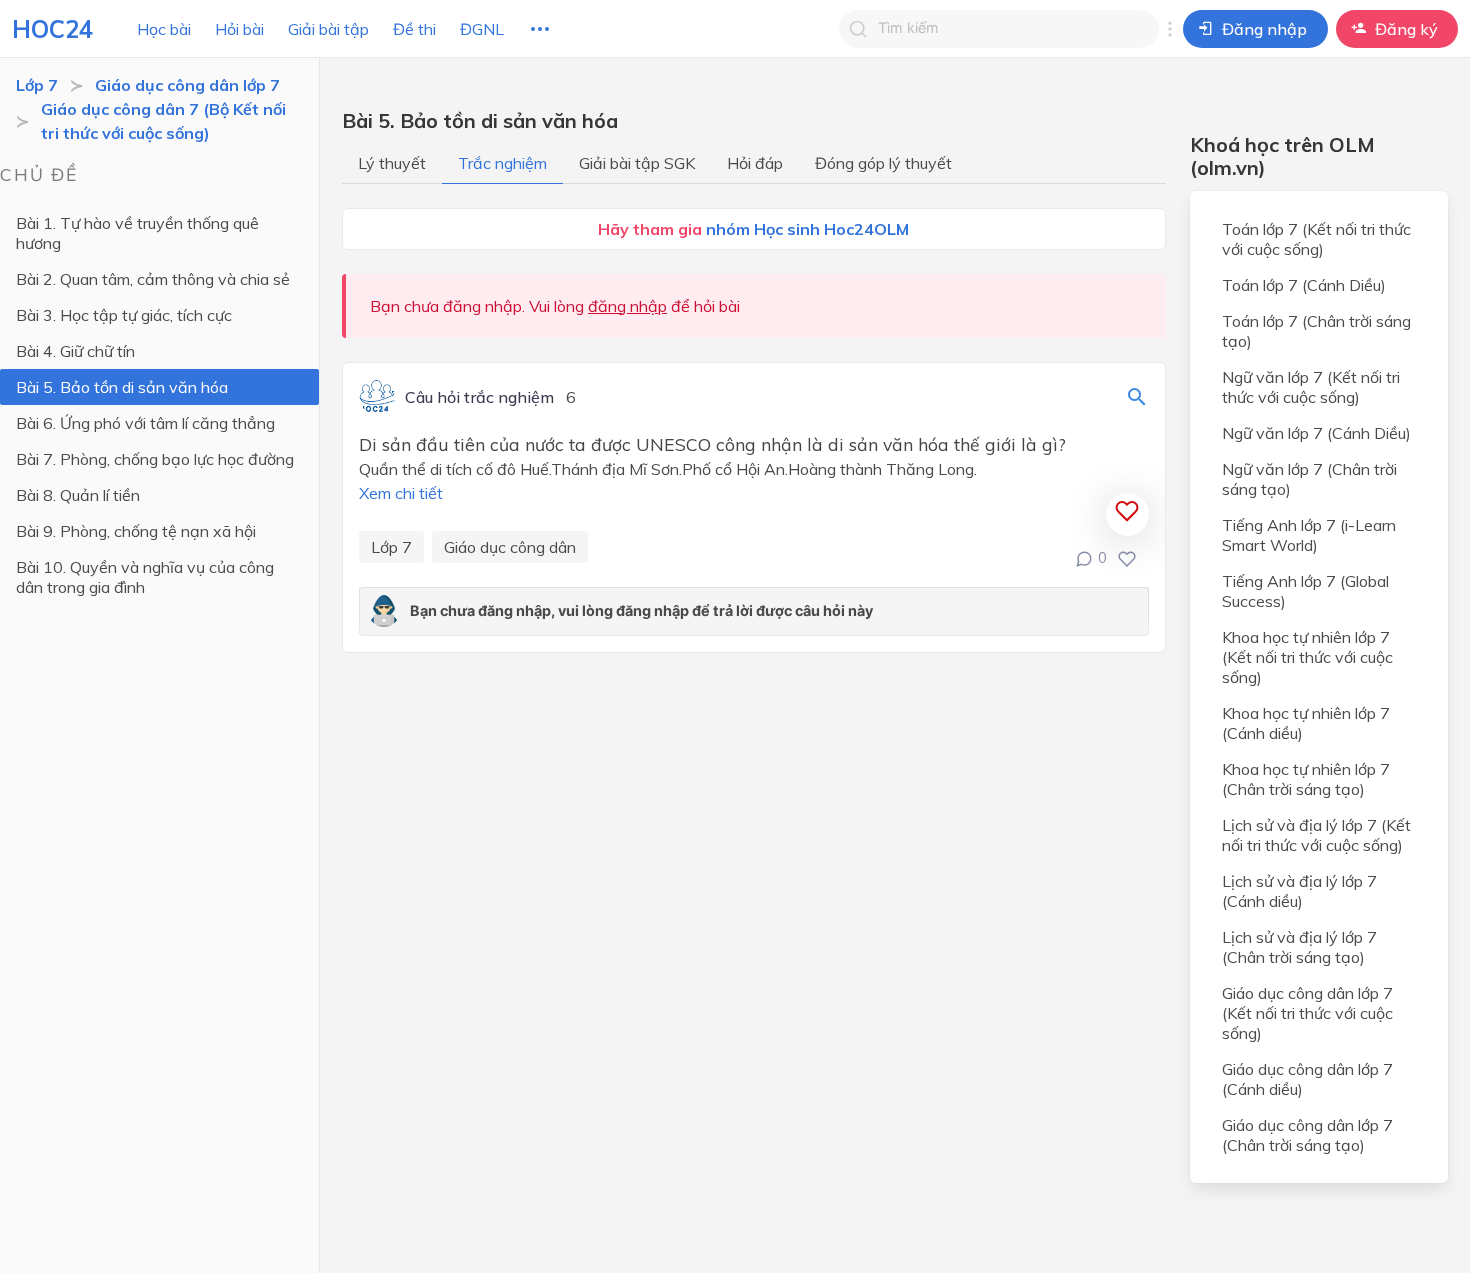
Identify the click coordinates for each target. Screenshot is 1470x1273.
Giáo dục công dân (510, 547)
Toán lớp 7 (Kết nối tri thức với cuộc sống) (1316, 239)
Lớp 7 (37, 85)
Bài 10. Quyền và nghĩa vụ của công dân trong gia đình (145, 577)
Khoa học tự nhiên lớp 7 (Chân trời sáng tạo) (1306, 779)
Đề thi (414, 29)
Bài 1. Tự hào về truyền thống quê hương (137, 233)
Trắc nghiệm (502, 163)
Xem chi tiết (401, 493)
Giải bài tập (328, 29)
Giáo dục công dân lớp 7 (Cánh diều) (1307, 1079)
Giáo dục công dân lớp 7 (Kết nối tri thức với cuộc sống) (1307, 1013)
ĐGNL (482, 29)
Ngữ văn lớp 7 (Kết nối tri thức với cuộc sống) (1311, 387)
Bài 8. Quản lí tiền (78, 495)
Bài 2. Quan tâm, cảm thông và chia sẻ (153, 279)
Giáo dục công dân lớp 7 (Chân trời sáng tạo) (1307, 1135)
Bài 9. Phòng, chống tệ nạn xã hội (136, 531)
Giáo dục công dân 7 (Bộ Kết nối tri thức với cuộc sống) (163, 121)
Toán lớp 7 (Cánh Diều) (1304, 285)
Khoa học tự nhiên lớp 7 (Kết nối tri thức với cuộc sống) (1307, 657)
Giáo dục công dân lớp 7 (187, 85)
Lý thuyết (392, 163)
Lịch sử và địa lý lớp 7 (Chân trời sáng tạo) (1299, 947)
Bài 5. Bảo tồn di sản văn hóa (122, 387)
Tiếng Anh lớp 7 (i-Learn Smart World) (1309, 535)
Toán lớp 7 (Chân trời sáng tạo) (1316, 331)
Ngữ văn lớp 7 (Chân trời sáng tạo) (1309, 479)
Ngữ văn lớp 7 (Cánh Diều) (1316, 433)
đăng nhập (627, 306)
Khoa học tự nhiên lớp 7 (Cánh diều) (1306, 723)
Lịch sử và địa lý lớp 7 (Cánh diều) (1299, 891)
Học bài (164, 29)
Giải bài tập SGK (637, 163)
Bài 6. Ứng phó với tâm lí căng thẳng (145, 423)
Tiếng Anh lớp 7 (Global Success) (1305, 591)
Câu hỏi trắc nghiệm (479, 398)
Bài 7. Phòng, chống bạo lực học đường (155, 459)
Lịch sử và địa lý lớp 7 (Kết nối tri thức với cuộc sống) (1316, 835)
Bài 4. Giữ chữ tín (75, 351)
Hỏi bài (239, 29)
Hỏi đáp (755, 163)
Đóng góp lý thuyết (883, 163)
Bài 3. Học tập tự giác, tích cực (124, 315)
